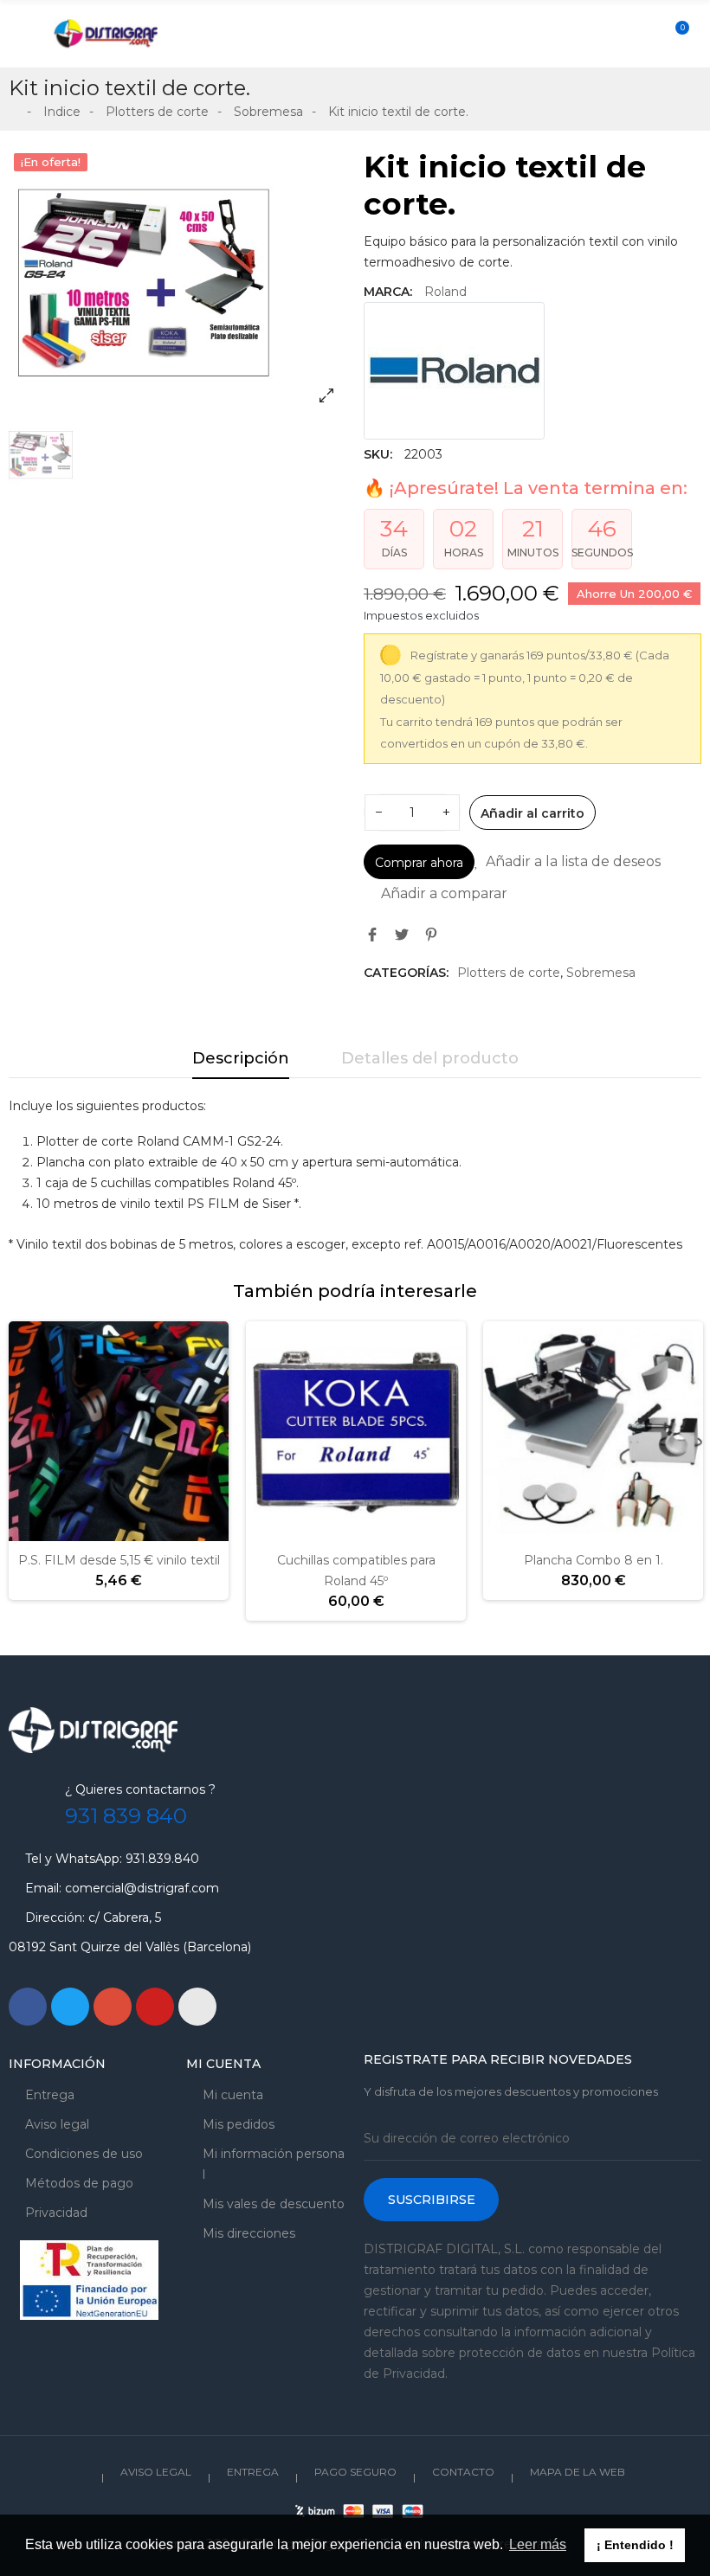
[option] (177, 283)
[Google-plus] (113, 2007)
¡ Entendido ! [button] (635, 2545)
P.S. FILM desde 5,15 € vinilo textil (119, 1560)
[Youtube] (155, 2007)
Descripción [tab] (241, 1058)
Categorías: (406, 973)
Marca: (388, 292)
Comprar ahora (419, 863)
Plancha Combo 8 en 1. (594, 1560)
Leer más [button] (538, 2544)
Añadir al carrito (532, 813)
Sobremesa (601, 973)
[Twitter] (70, 2007)
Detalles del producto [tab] (430, 1058)
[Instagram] (197, 2007)
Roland (445, 292)
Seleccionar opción (64, 1531)
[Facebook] (28, 2007)
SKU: (378, 454)
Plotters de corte (509, 973)
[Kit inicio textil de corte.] (177, 283)
